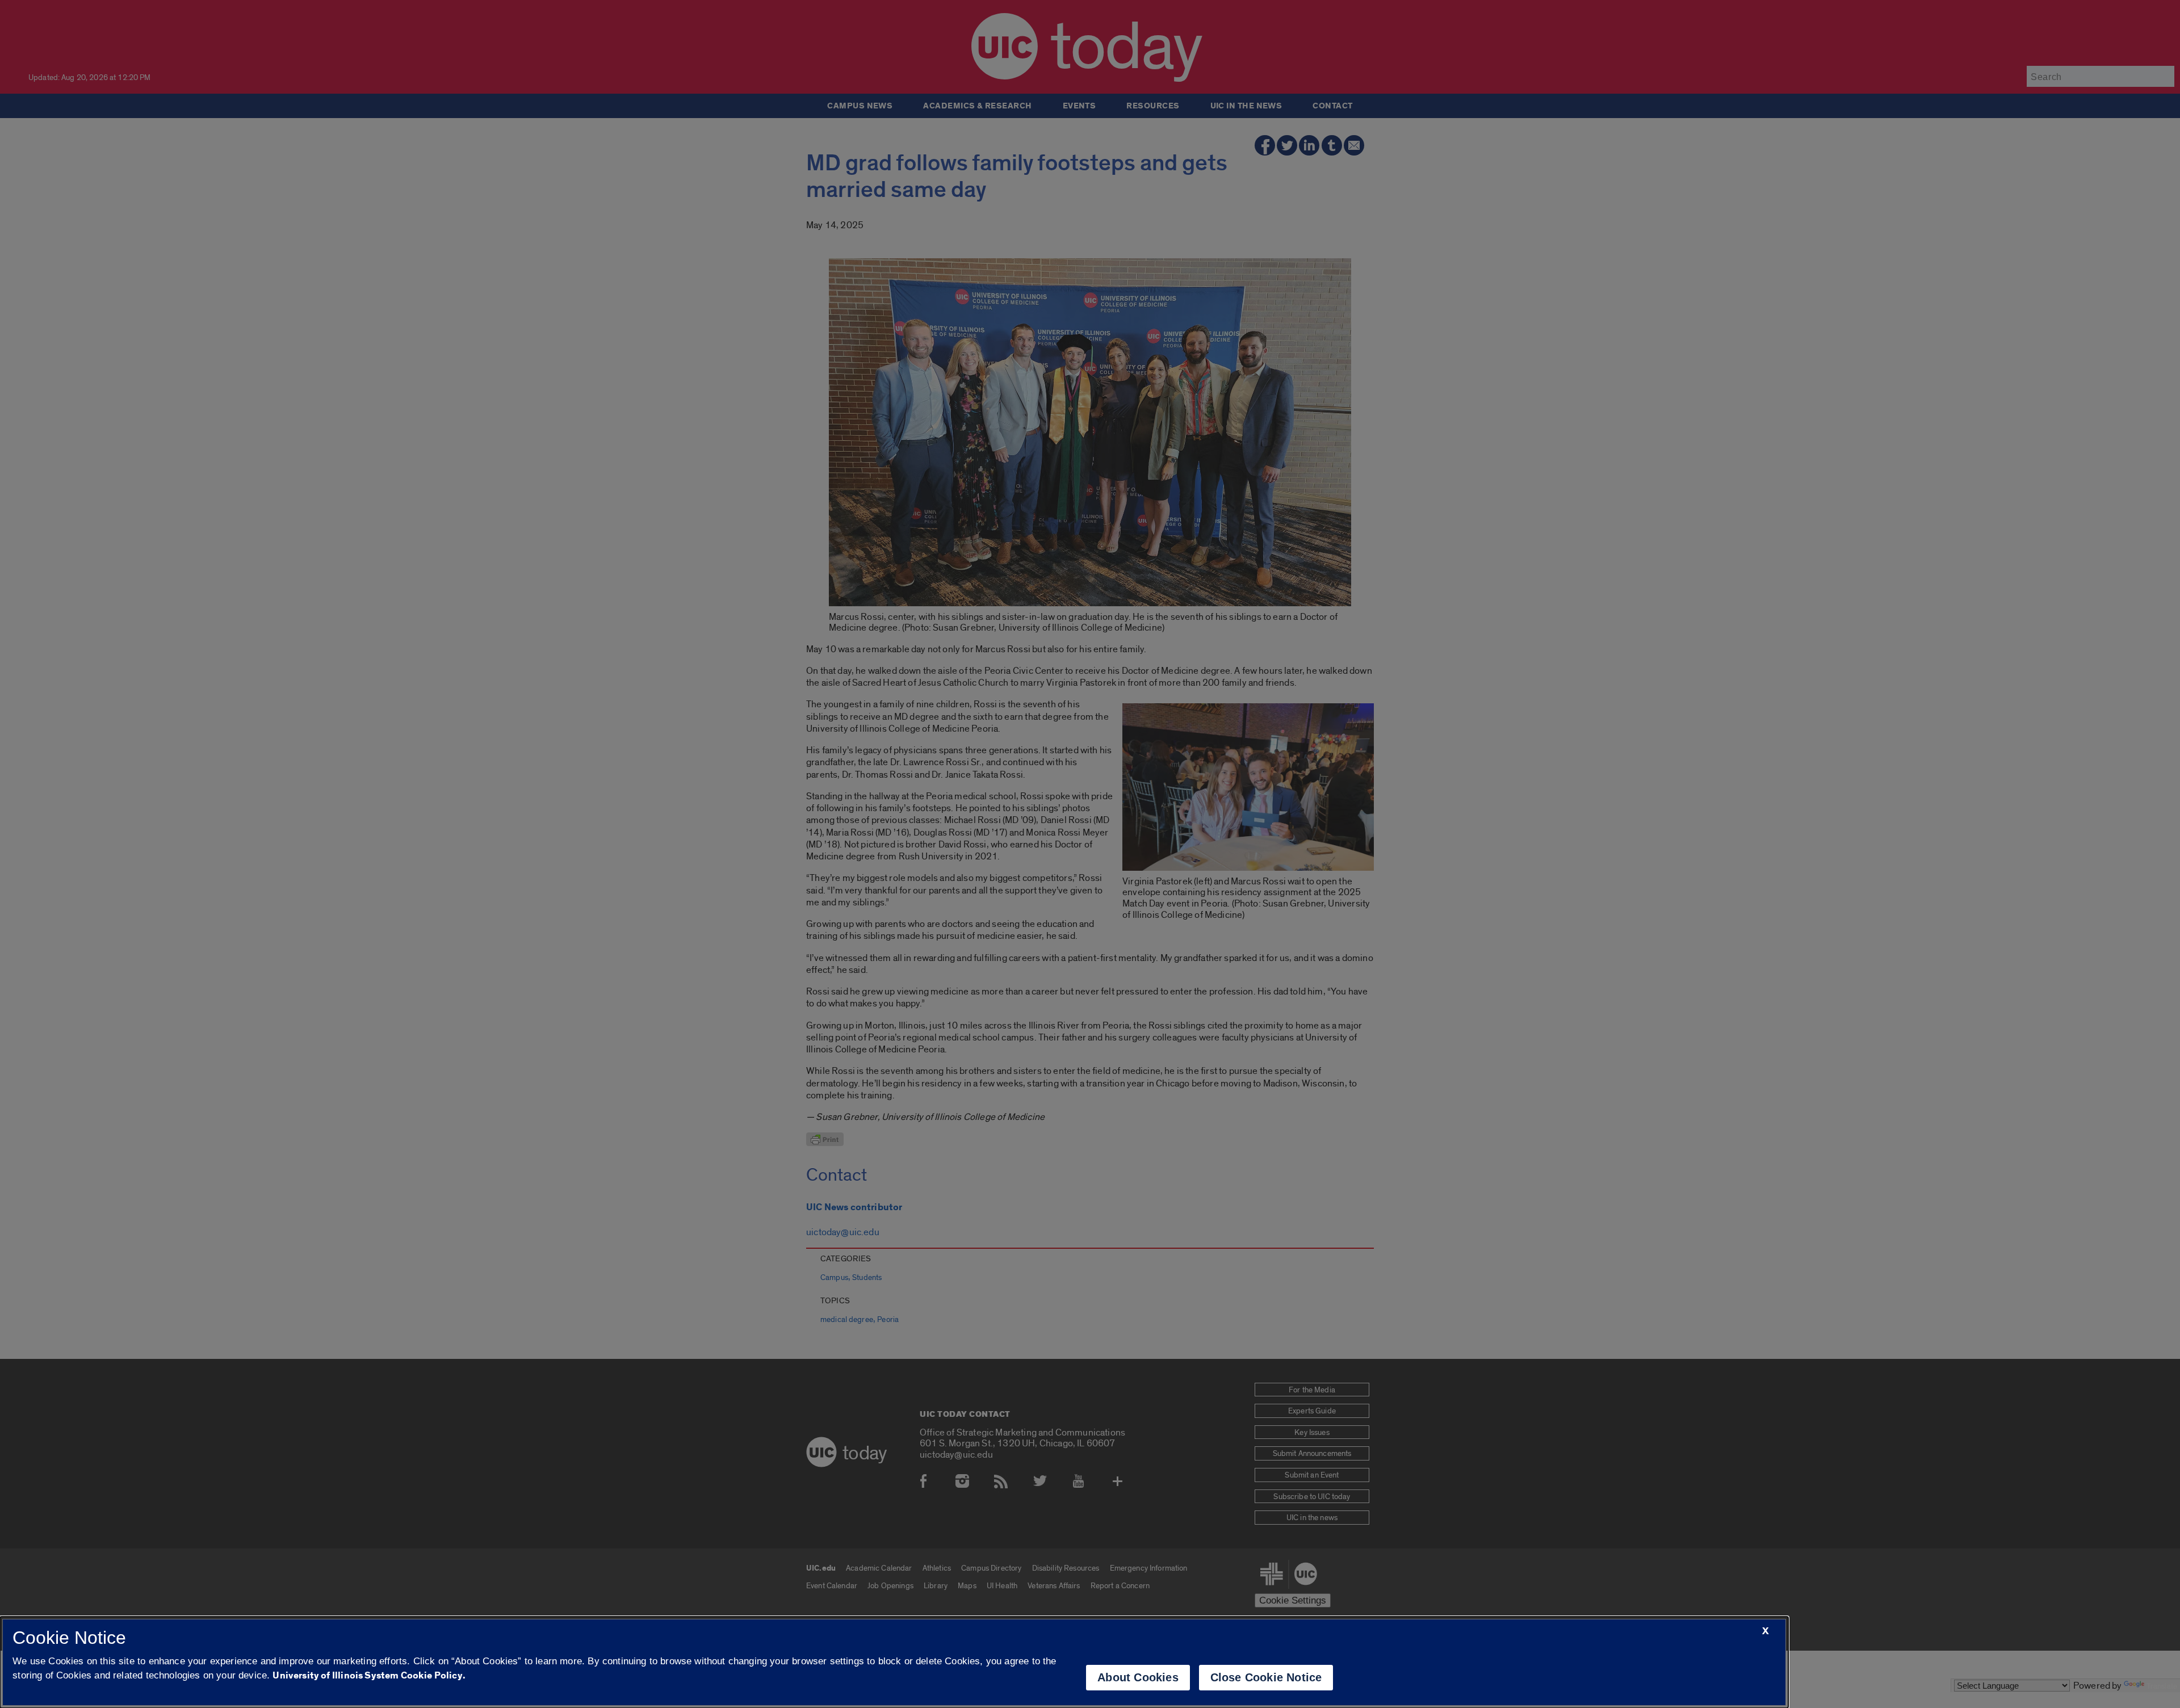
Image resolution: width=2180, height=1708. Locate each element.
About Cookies (1138, 1677)
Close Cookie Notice (1266, 1677)
